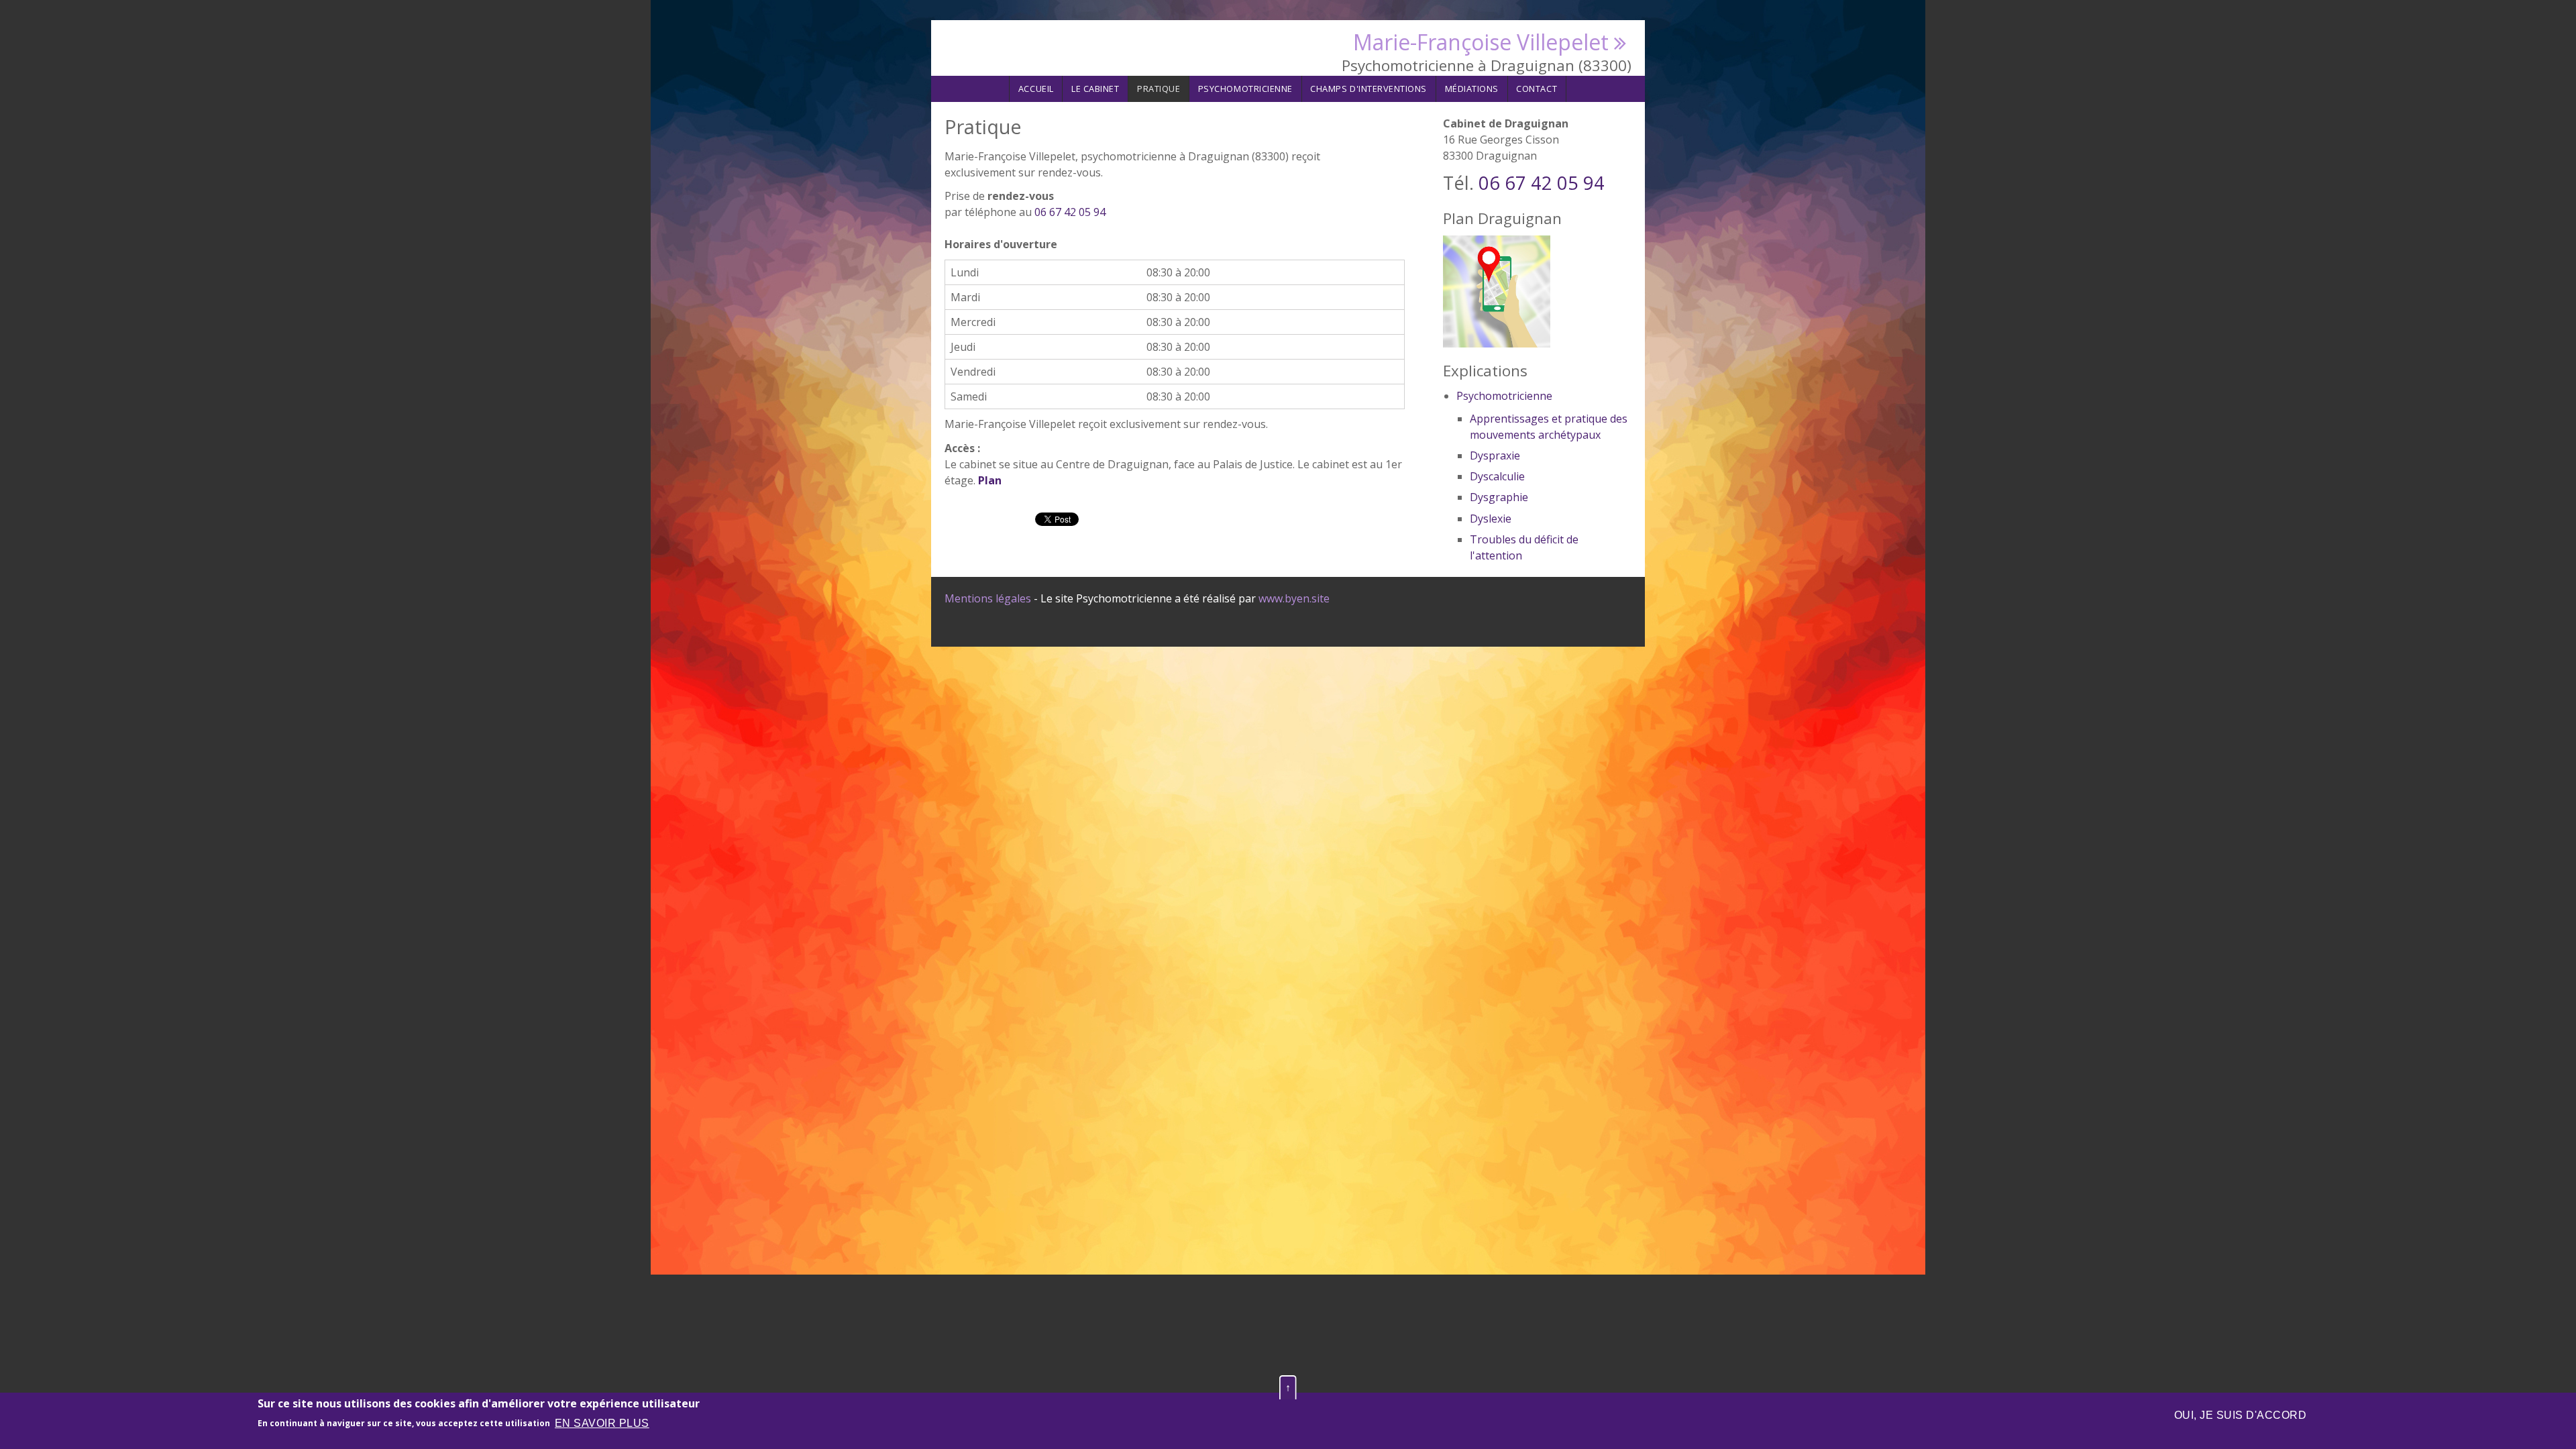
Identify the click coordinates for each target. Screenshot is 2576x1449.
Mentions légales (988, 598)
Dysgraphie (1499, 497)
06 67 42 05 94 (1070, 212)
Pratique (1159, 89)
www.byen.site (1294, 598)
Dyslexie (1491, 519)
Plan (990, 480)
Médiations (1472, 89)
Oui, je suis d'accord (2240, 1415)
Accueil (1036, 89)
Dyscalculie (1497, 476)
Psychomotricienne (1245, 89)
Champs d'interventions (1368, 89)
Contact (1537, 89)
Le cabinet (1095, 89)
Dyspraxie (1495, 455)
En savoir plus (602, 1423)
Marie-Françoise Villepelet (1481, 42)
